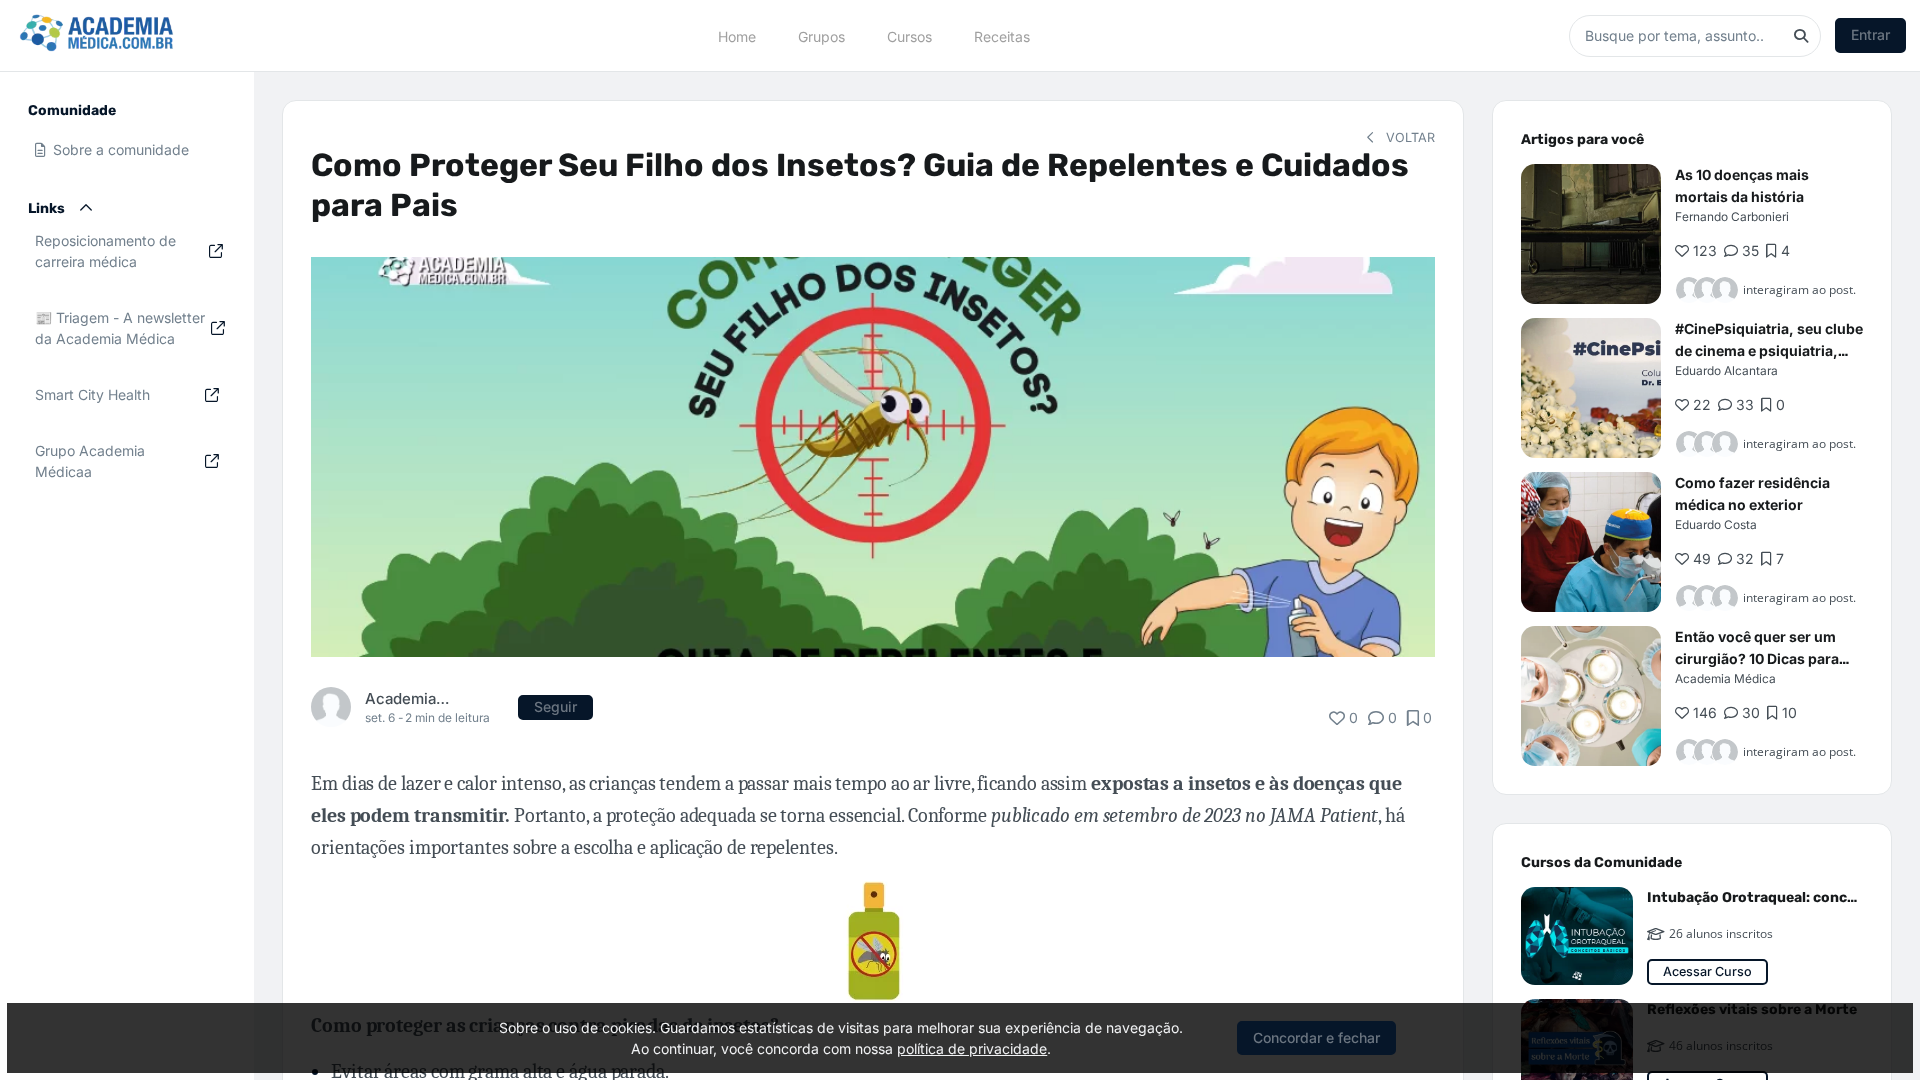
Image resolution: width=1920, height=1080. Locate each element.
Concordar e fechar (1316, 1037)
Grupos (821, 35)
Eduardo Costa (1716, 524)
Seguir (555, 706)
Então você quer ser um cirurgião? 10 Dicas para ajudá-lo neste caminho (1757, 658)
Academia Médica (407, 698)
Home (737, 35)
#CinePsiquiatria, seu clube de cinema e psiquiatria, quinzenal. (1769, 350)
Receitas (1002, 35)
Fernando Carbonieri (1732, 216)
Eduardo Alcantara (1726, 370)
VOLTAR (1408, 137)
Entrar (1870, 34)
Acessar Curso (1707, 971)
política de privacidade (972, 1048)
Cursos (909, 35)
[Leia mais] (1591, 234)
